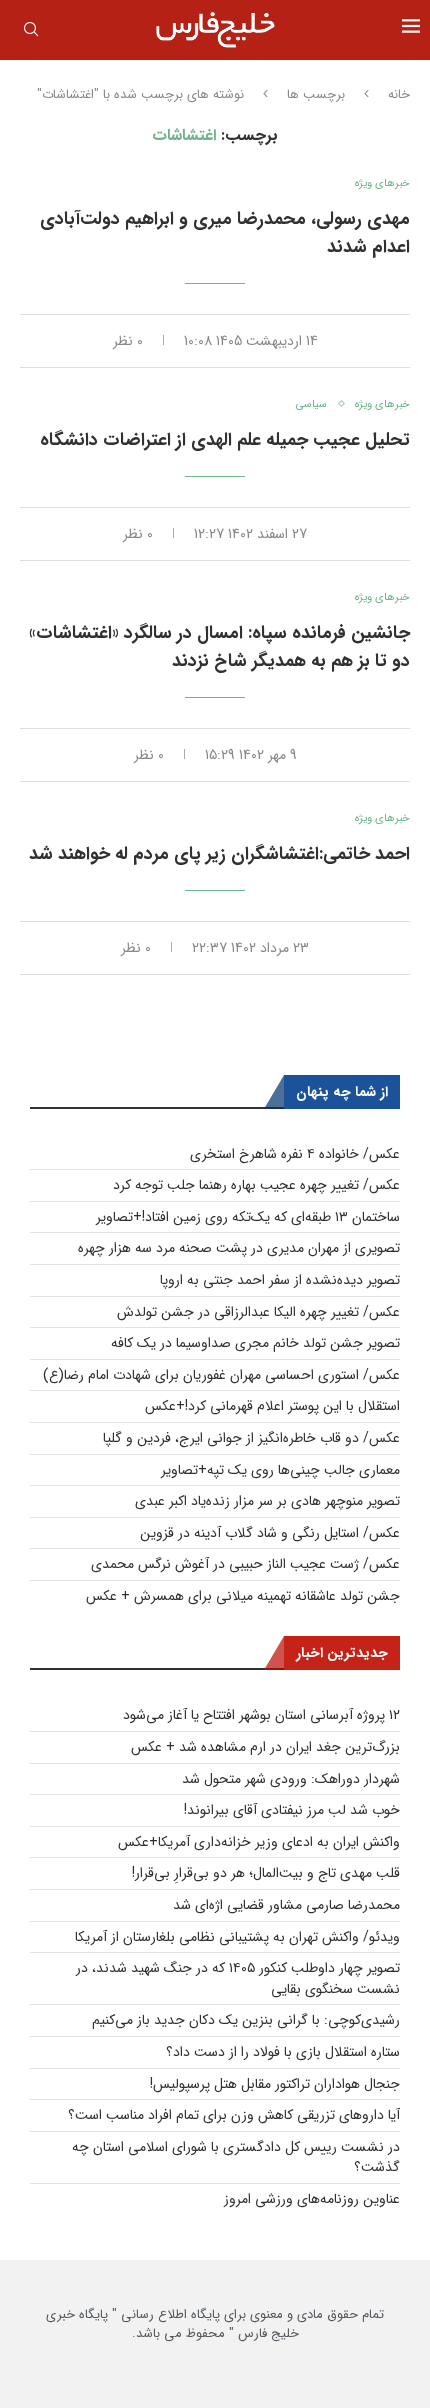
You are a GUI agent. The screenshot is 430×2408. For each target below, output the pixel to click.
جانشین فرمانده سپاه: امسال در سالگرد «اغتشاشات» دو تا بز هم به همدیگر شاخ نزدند (219, 647)
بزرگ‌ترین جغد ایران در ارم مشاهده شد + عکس (265, 1747)
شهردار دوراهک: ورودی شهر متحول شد (291, 1779)
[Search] (31, 33)
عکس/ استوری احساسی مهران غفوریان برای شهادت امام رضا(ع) (221, 1375)
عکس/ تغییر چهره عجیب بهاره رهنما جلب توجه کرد (256, 1185)
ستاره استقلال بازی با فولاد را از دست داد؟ (283, 2052)
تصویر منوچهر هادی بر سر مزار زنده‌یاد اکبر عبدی (267, 1501)
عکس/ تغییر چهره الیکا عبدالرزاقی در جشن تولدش (258, 1312)
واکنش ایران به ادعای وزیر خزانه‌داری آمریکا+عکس (259, 1842)
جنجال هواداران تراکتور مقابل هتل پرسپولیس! (275, 2084)
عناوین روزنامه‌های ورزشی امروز (312, 2199)
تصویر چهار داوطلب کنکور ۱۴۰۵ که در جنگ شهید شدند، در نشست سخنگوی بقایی (238, 1978)
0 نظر (128, 341)
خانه (399, 95)
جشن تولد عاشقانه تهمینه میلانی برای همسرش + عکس (243, 1596)
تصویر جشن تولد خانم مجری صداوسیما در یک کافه (255, 1343)
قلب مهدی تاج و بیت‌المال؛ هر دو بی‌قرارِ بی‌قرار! (266, 1873)
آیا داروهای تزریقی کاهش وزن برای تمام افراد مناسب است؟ (234, 2115)
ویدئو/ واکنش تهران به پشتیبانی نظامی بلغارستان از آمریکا (237, 1937)
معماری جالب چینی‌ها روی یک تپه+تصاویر (280, 1470)
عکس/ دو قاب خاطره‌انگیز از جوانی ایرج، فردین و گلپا (251, 1438)
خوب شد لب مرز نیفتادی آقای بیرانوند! (292, 1810)
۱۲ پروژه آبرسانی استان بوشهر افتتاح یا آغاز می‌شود (261, 1715)
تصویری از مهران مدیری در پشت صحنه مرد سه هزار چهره (239, 1248)
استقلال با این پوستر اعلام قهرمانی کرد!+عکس (272, 1406)
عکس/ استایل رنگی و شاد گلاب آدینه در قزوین (270, 1533)
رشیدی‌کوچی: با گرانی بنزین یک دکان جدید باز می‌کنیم (246, 2020)
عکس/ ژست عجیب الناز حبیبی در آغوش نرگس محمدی (245, 1564)
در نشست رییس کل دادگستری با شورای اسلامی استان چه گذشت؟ (236, 2157)
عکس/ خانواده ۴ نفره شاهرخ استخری (295, 1154)
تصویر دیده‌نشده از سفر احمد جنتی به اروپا (280, 1280)
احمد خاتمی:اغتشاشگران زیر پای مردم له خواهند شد (219, 854)
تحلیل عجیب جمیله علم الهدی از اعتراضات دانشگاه (225, 440)
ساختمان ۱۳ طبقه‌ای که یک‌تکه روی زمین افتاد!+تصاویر (248, 1217)
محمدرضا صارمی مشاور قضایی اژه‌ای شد (286, 1905)
